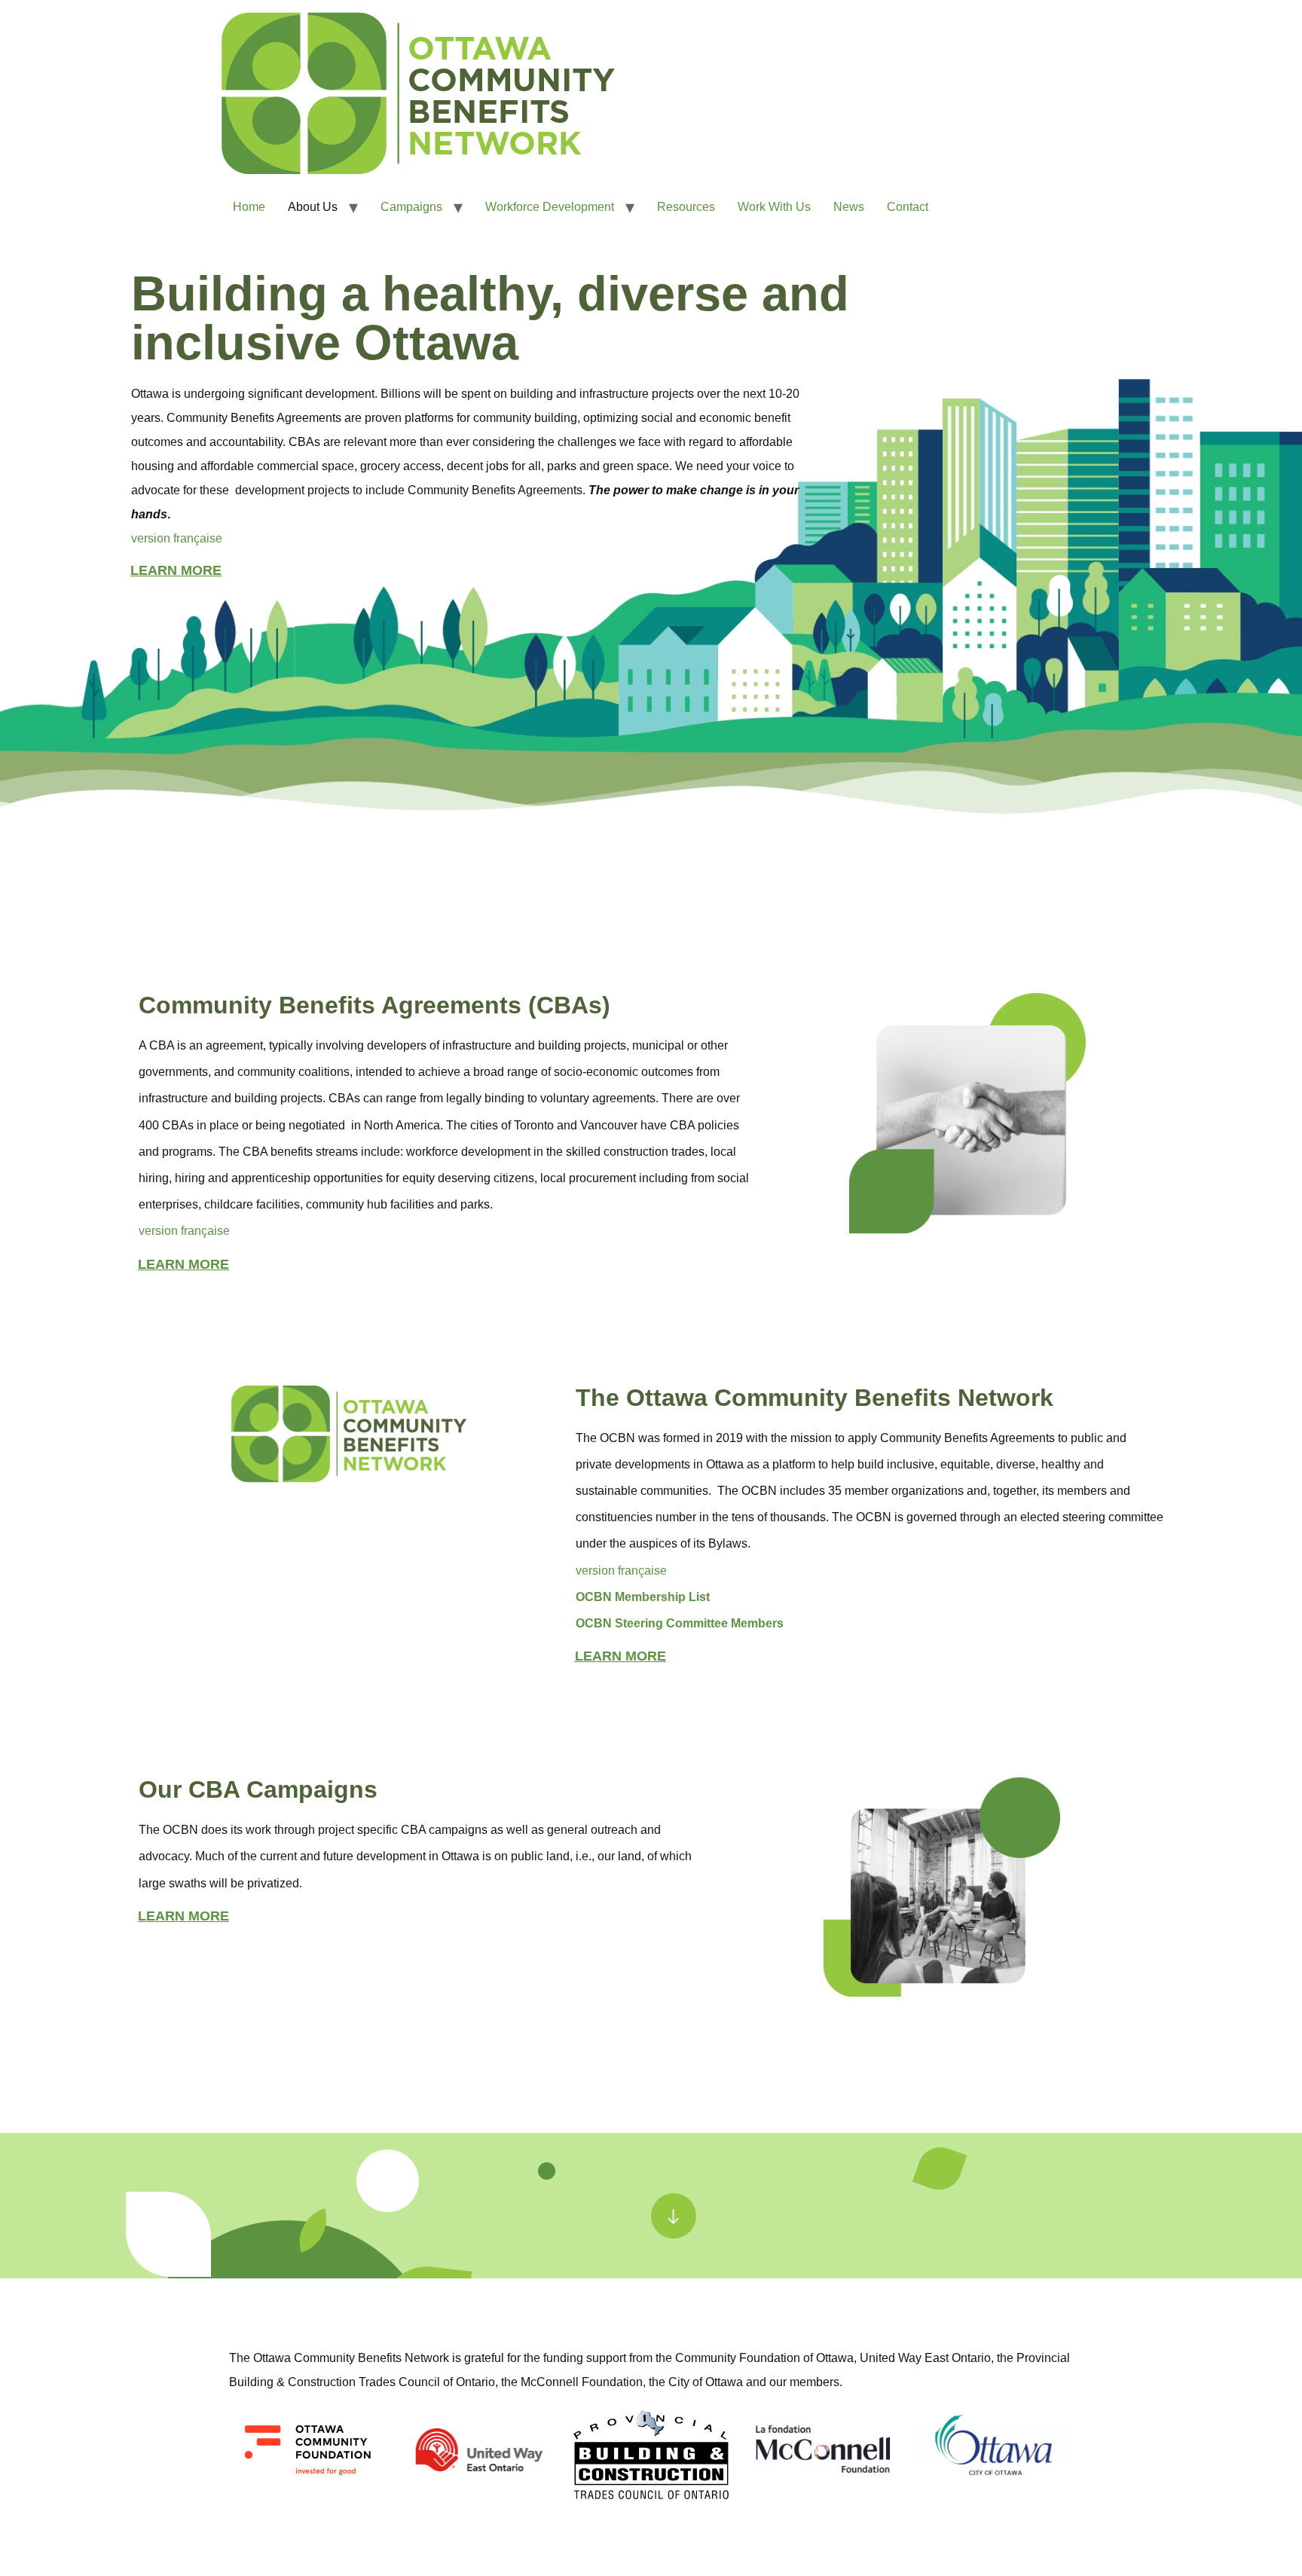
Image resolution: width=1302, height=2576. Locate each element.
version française (177, 538)
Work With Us (774, 207)
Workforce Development (550, 207)
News (849, 207)
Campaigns (411, 207)
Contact (908, 207)
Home (249, 207)
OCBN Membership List (643, 1597)
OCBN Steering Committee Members (680, 1623)
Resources (686, 207)
